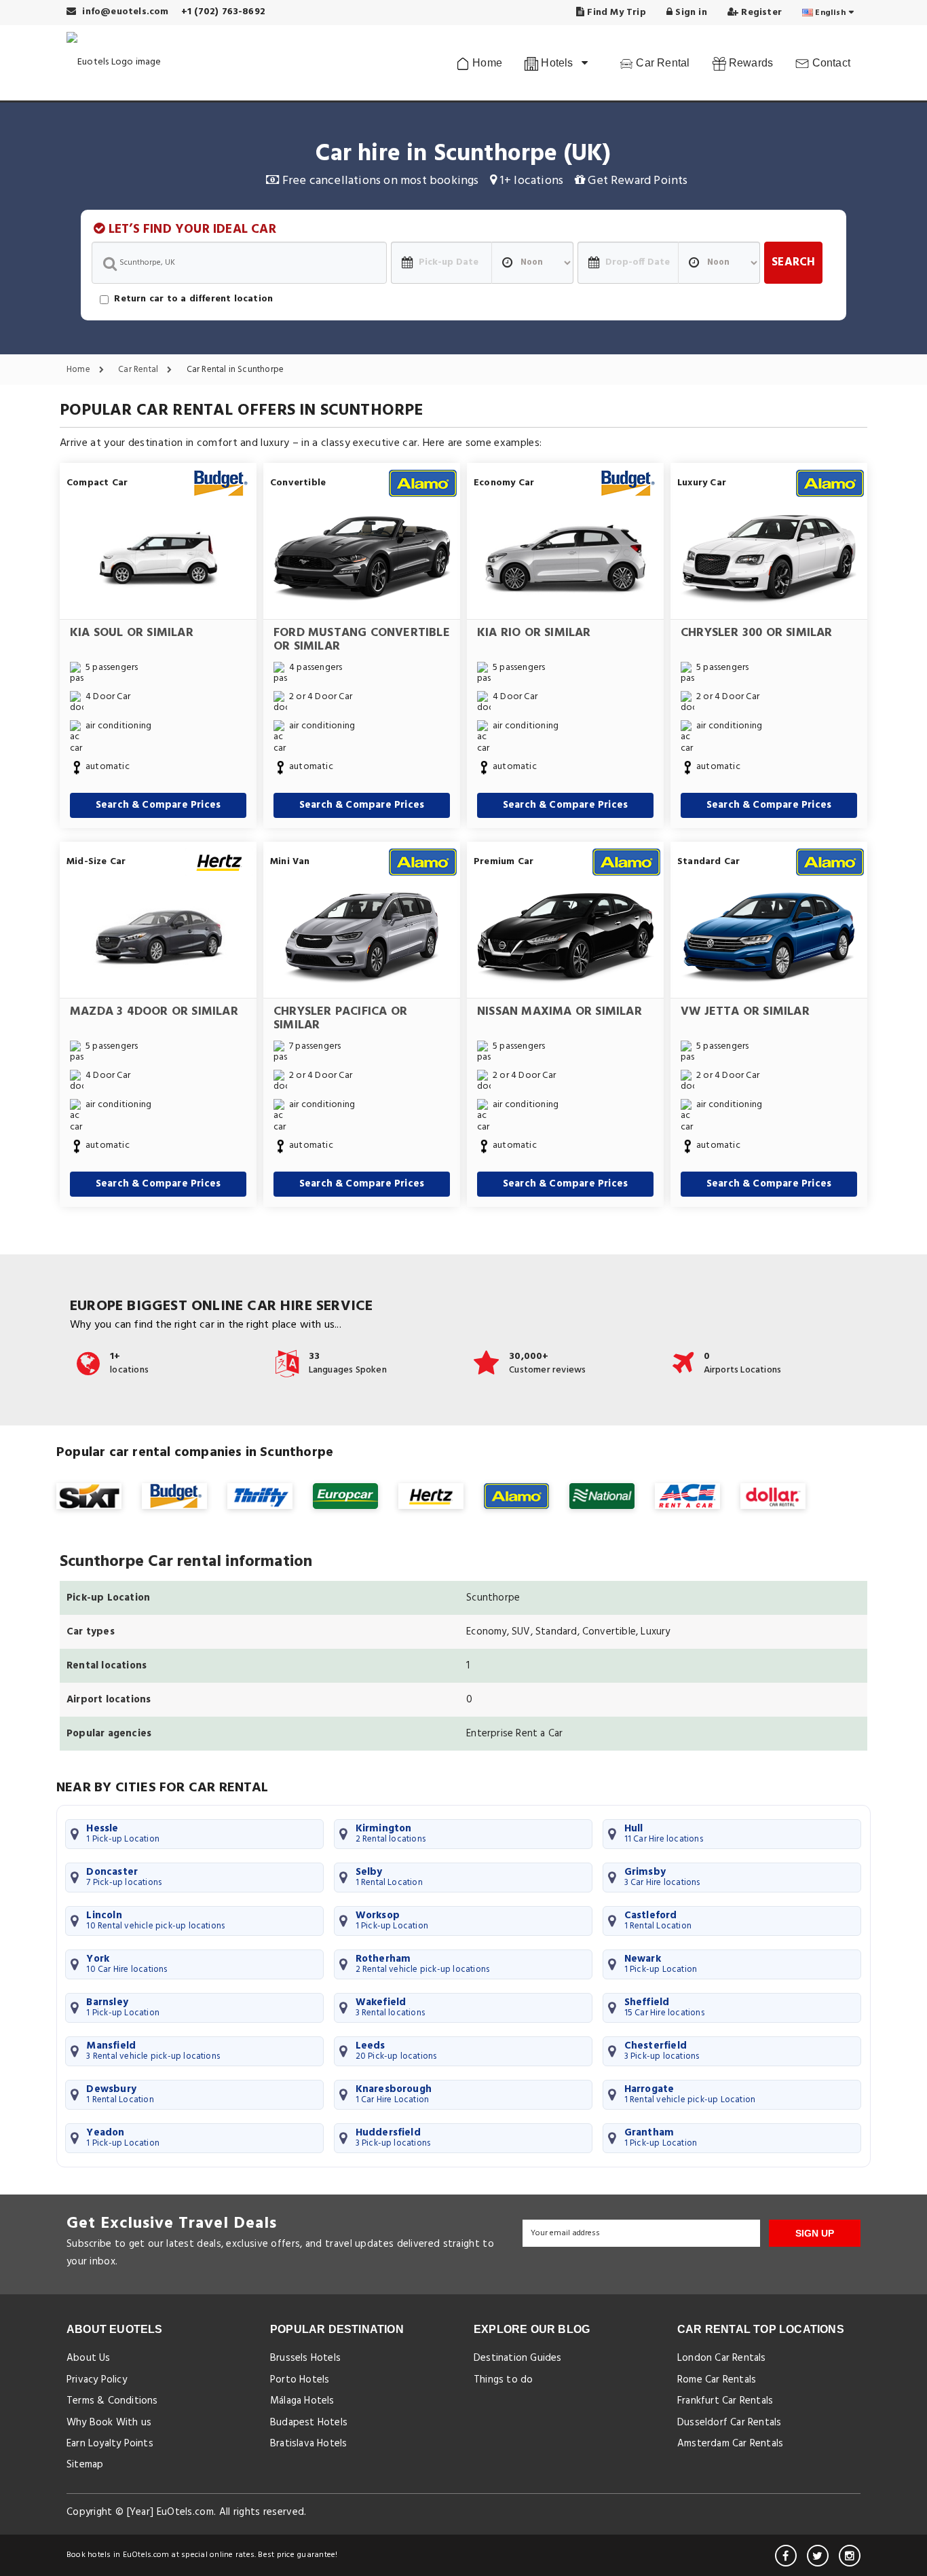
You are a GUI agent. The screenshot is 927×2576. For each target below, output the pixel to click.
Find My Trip (615, 13)
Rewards (750, 63)
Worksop (392, 1920)
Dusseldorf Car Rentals (729, 2423)
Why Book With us (109, 2423)
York (127, 1964)
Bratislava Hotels (308, 2444)
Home (486, 63)
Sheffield (664, 2007)
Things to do (503, 2380)
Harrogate (690, 2094)
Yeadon (123, 2138)
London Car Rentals (722, 2358)
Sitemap (85, 2465)
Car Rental (661, 63)
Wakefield (391, 2007)
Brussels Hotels (305, 2358)
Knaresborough (394, 2094)
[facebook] (786, 2556)
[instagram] (850, 2556)
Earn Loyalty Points (110, 2444)
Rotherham (423, 1964)
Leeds (396, 2051)
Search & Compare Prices (158, 805)
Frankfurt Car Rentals (725, 2401)
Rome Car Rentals (717, 2380)
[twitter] (818, 2556)
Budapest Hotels (309, 2423)
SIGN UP (815, 2233)
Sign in (690, 13)
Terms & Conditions (112, 2401)
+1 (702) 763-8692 (223, 12)
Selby (389, 1877)
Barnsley (123, 2007)
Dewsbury (120, 2094)
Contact (830, 63)
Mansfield (153, 2051)
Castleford (658, 1920)
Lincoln (155, 1920)
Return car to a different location (193, 299)
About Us (89, 2358)
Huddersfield (393, 2138)
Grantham (661, 2138)
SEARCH (793, 262)
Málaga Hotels (302, 2401)
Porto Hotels (300, 2380)
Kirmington (391, 1833)
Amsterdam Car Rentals (730, 2444)
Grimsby (662, 1877)
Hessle (123, 1833)
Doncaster (124, 1877)
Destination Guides (518, 2358)
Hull (664, 1833)
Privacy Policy (97, 2380)
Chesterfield (662, 2051)
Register (760, 13)
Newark (661, 1964)
